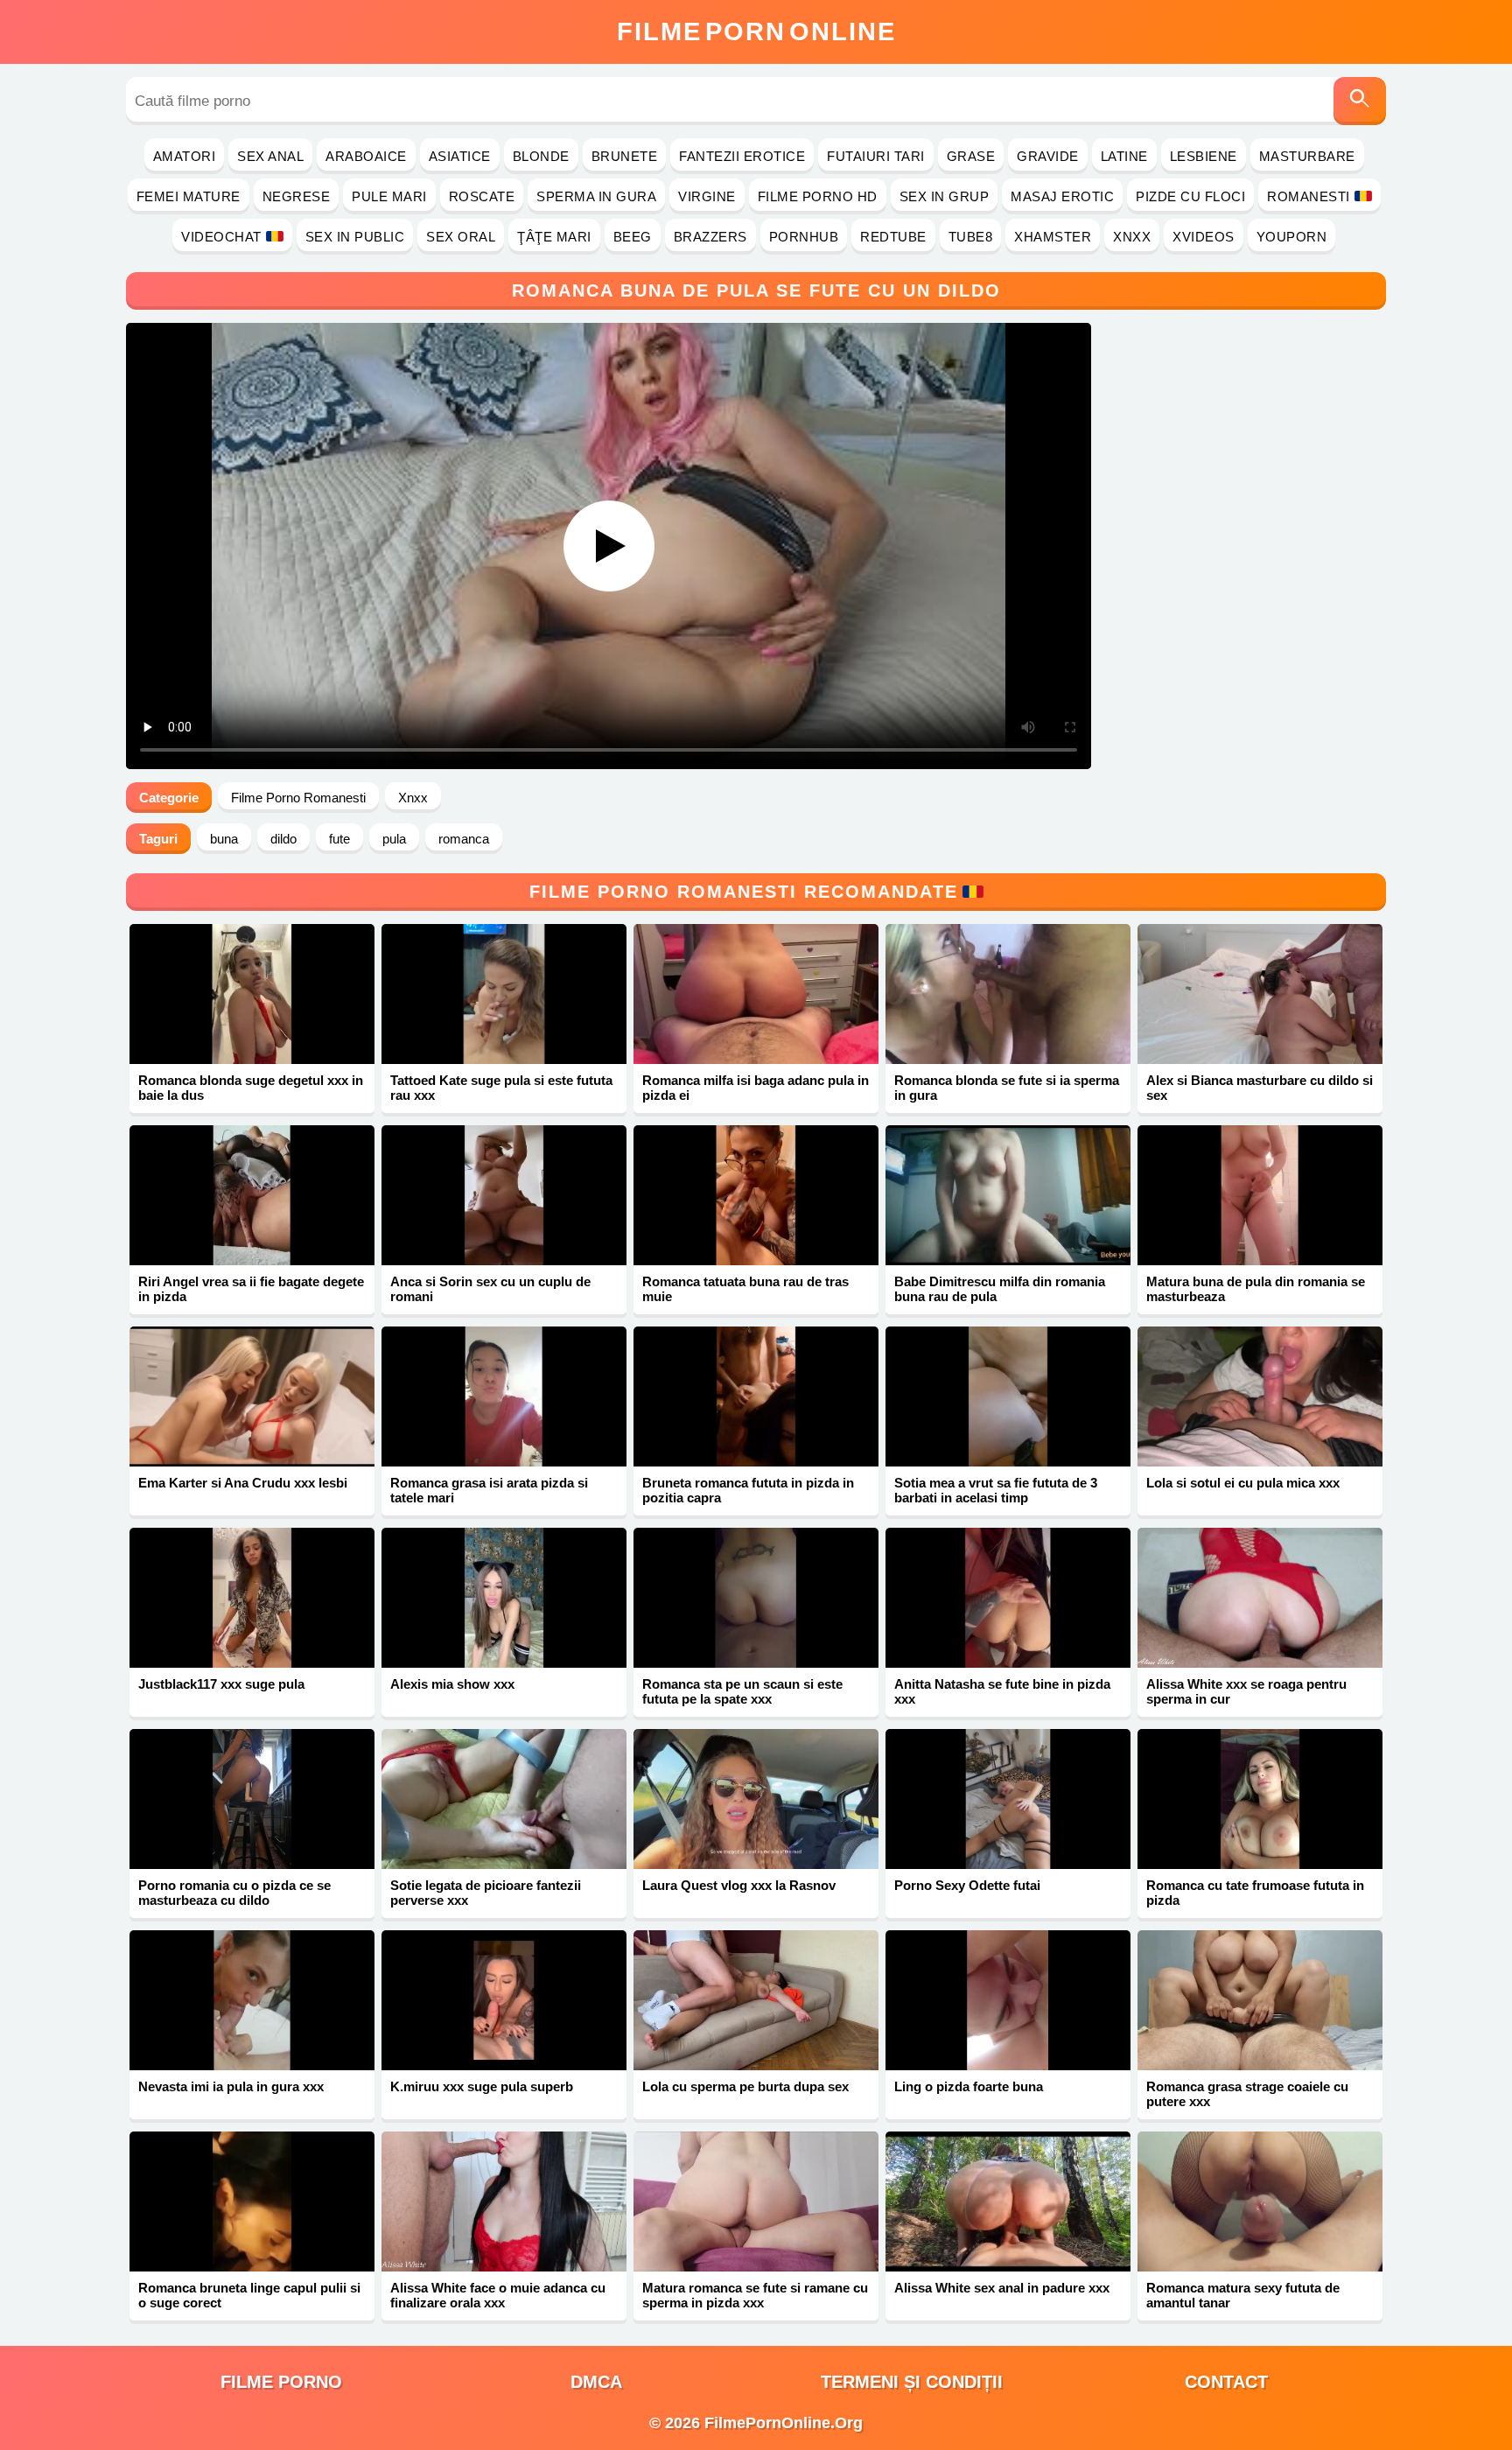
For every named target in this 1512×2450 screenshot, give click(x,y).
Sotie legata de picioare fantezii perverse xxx (486, 1893)
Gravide (1048, 156)
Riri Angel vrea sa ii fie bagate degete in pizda (251, 1289)
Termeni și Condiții (912, 2382)
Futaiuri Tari (876, 156)
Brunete (625, 156)
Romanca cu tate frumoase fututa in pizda (1255, 1893)
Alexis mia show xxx (452, 1684)
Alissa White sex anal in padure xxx (1002, 2288)
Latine (1124, 156)
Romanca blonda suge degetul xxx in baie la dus (251, 1088)
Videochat (221, 237)
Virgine (707, 196)
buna (224, 839)
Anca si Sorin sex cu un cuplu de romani (490, 1289)
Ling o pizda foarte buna (969, 2086)
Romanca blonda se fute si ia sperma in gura (1007, 1088)
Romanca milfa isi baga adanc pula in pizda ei (756, 1088)
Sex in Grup (945, 196)
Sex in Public (355, 237)
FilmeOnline (756, 31)
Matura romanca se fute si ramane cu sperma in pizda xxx (755, 2295)
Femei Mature (189, 196)
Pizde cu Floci (1190, 196)
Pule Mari (389, 196)
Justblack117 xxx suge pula (221, 1684)
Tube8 (971, 237)
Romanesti (1309, 196)
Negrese (297, 196)
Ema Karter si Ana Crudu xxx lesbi (243, 1483)
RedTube (893, 237)
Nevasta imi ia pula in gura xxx (231, 2086)
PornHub (804, 237)
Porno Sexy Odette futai (967, 1885)
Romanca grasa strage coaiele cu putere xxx (1247, 2094)
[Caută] (1360, 101)
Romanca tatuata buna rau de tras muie (745, 1289)
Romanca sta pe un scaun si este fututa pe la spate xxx (742, 1691)
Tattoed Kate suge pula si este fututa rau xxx (501, 1088)
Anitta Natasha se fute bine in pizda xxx (1002, 1691)
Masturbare (1307, 156)
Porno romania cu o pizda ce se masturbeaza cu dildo (234, 1893)
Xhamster (1053, 237)
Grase (971, 156)
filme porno (281, 2382)
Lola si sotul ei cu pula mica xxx (1243, 1483)
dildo (283, 839)
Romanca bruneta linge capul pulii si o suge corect (249, 2295)
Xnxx (1132, 237)
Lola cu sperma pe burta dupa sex (745, 2086)
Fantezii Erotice (742, 156)
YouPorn (1292, 237)
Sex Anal (270, 156)
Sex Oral (461, 237)
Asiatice (460, 156)
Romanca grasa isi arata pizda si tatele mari (489, 1490)
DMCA (596, 2382)
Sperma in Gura (596, 196)
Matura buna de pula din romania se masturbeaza (1256, 1289)
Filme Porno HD (818, 196)
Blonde (541, 156)
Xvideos (1204, 237)
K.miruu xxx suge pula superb (482, 2086)
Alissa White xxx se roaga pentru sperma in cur (1246, 1691)
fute (339, 839)
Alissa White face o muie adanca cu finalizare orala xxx (498, 2295)
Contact (1226, 2382)
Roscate (482, 196)
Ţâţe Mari (554, 237)
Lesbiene (1204, 156)
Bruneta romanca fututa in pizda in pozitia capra (748, 1490)
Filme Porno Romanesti (298, 798)
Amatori (185, 156)
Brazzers (710, 237)
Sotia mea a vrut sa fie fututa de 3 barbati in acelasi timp (996, 1490)
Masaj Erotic (1062, 196)
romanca (464, 839)
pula (394, 839)
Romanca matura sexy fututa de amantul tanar (1243, 2295)
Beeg (633, 237)
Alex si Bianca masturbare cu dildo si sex (1260, 1088)
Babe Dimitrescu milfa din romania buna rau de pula (1000, 1289)
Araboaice (366, 156)
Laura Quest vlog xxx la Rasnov (739, 1885)
